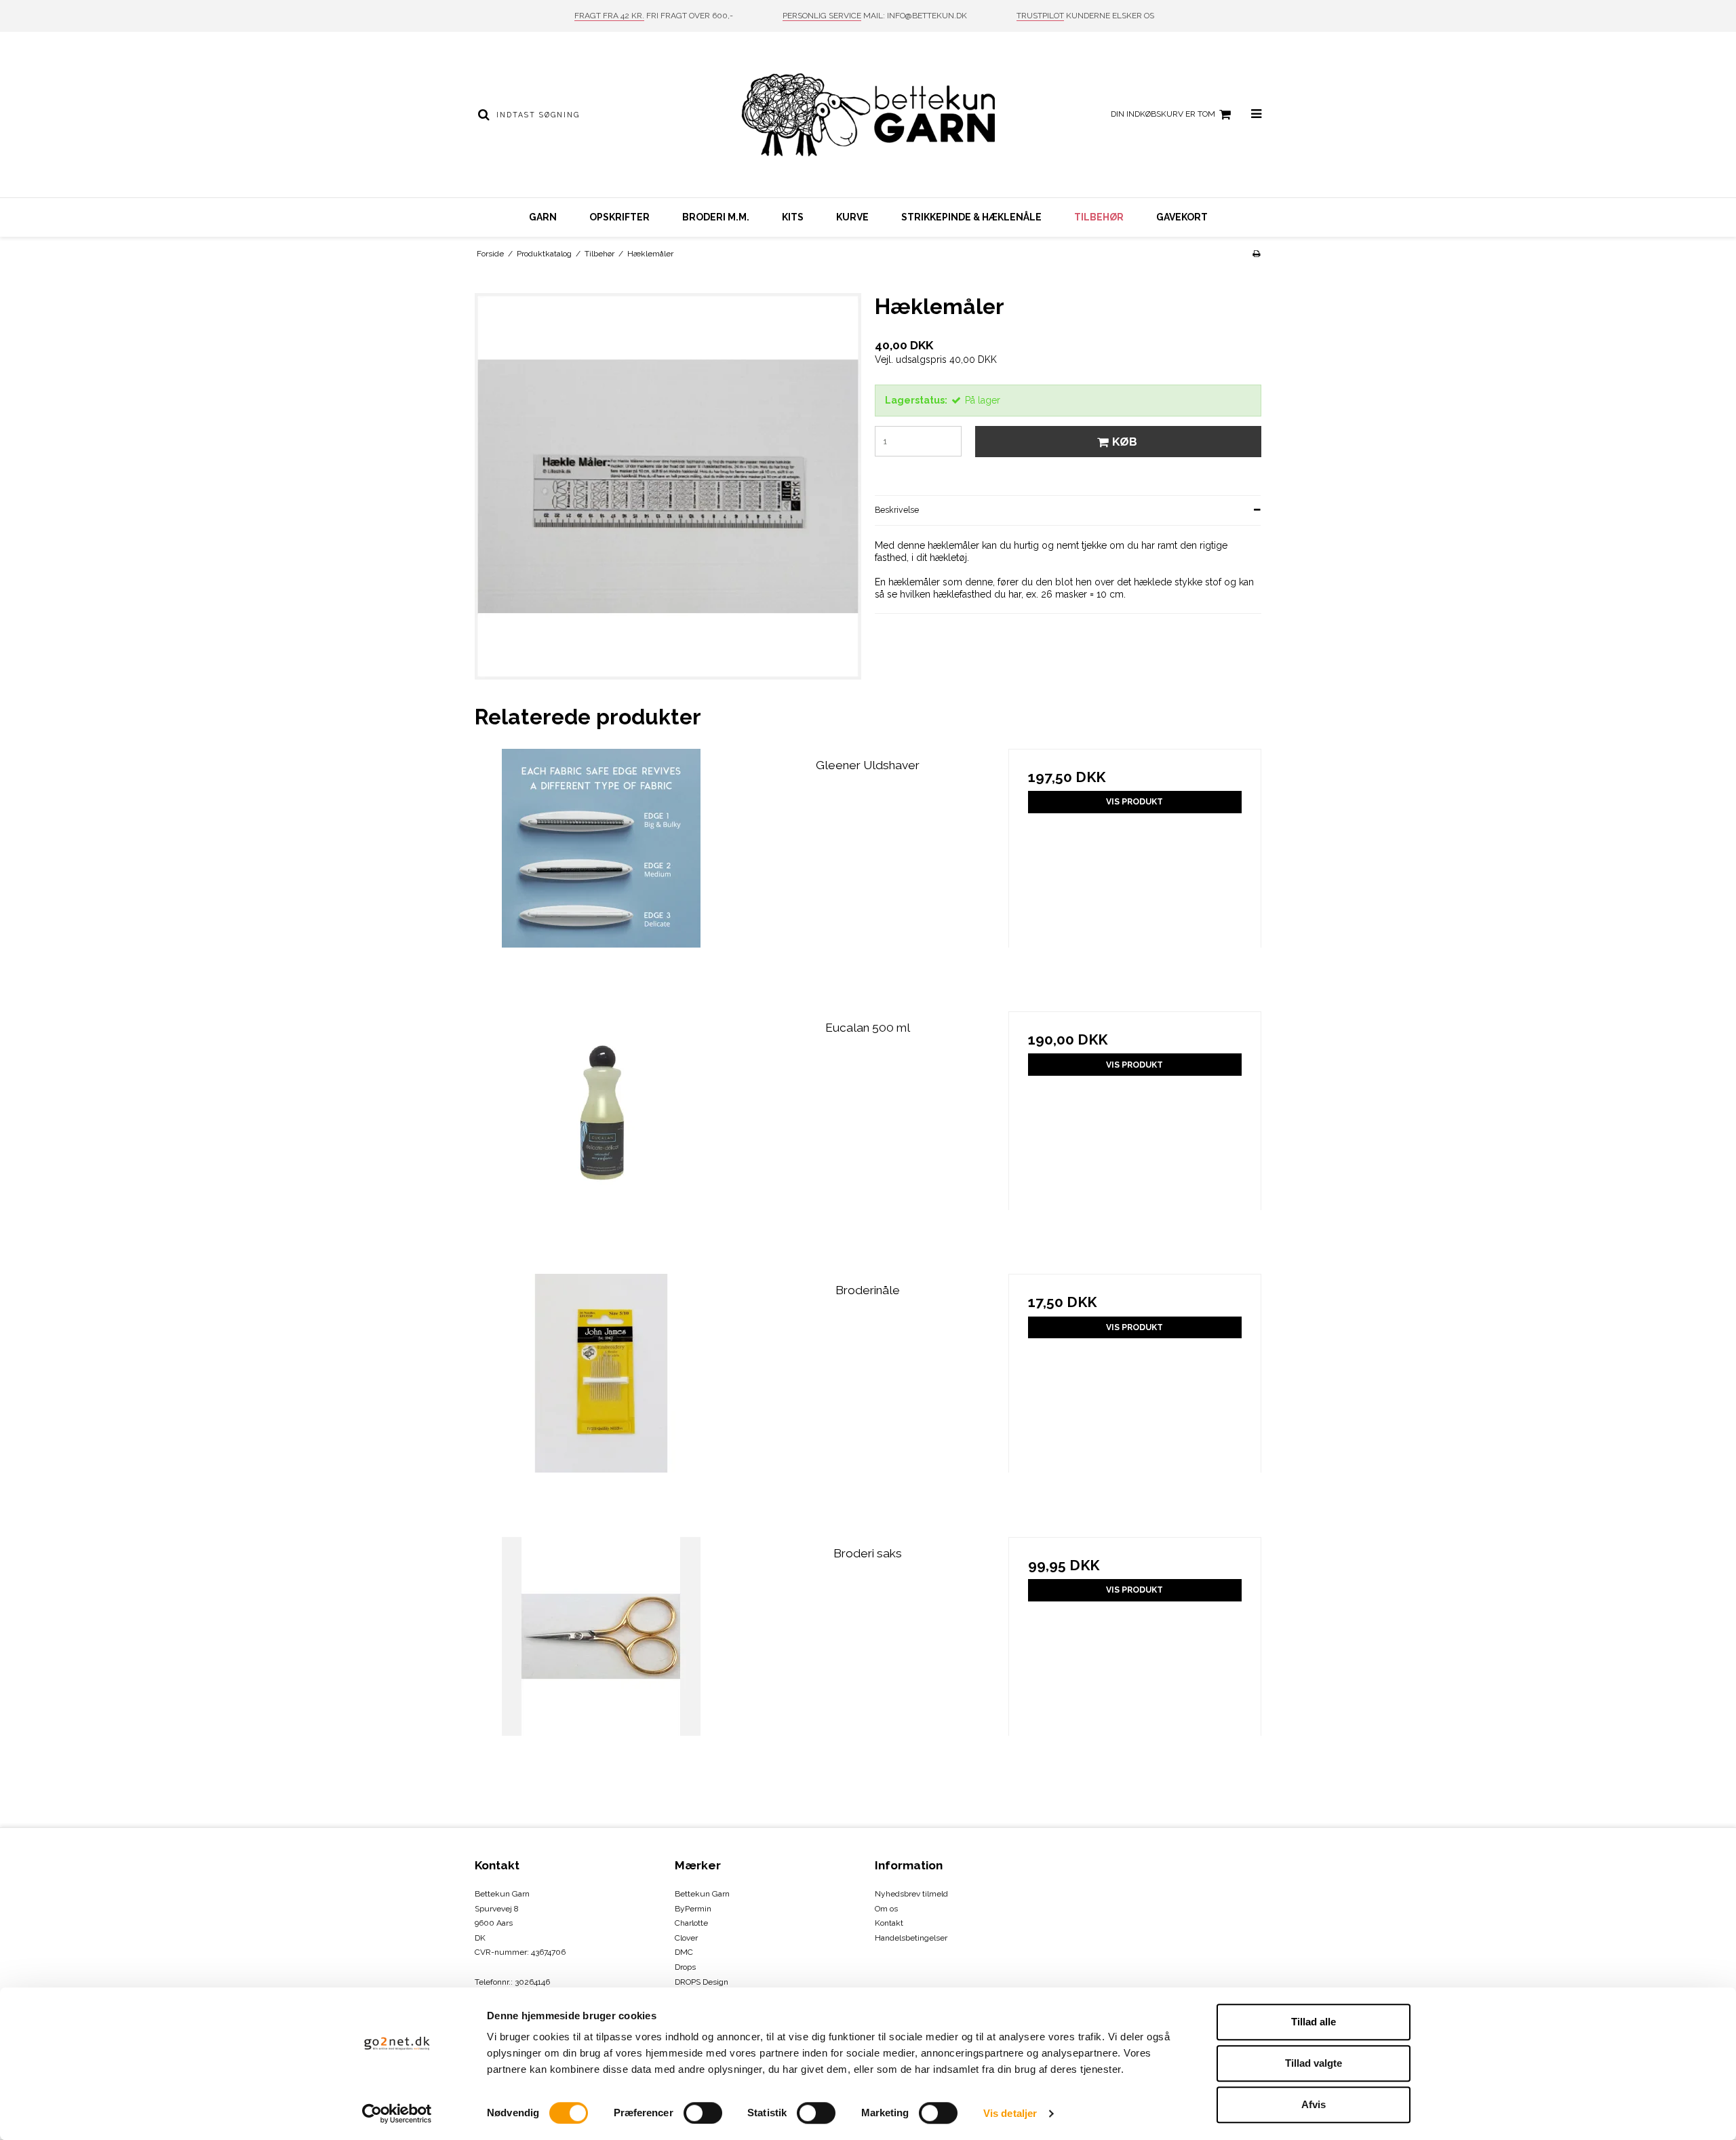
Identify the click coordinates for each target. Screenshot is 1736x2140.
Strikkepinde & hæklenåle (971, 217)
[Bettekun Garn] (868, 115)
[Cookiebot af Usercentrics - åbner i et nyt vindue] (397, 2114)
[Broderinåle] (601, 1400)
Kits (793, 217)
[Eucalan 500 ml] (601, 1138)
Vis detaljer (1010, 2113)
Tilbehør (1099, 217)
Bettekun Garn (702, 1894)
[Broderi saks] (601, 1664)
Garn (543, 217)
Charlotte (691, 1923)
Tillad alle (1314, 2022)
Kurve (852, 217)
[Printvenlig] (1256, 254)
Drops (685, 1967)
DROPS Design (702, 1982)
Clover (686, 1938)
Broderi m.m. (716, 217)
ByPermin (693, 1909)
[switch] (703, 2113)
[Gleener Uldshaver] (601, 875)
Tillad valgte (1314, 2063)
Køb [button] (1125, 442)
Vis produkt (1135, 801)
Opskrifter (619, 217)
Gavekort (1182, 217)
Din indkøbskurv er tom (1163, 114)
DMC (684, 1952)
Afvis (1314, 2104)
